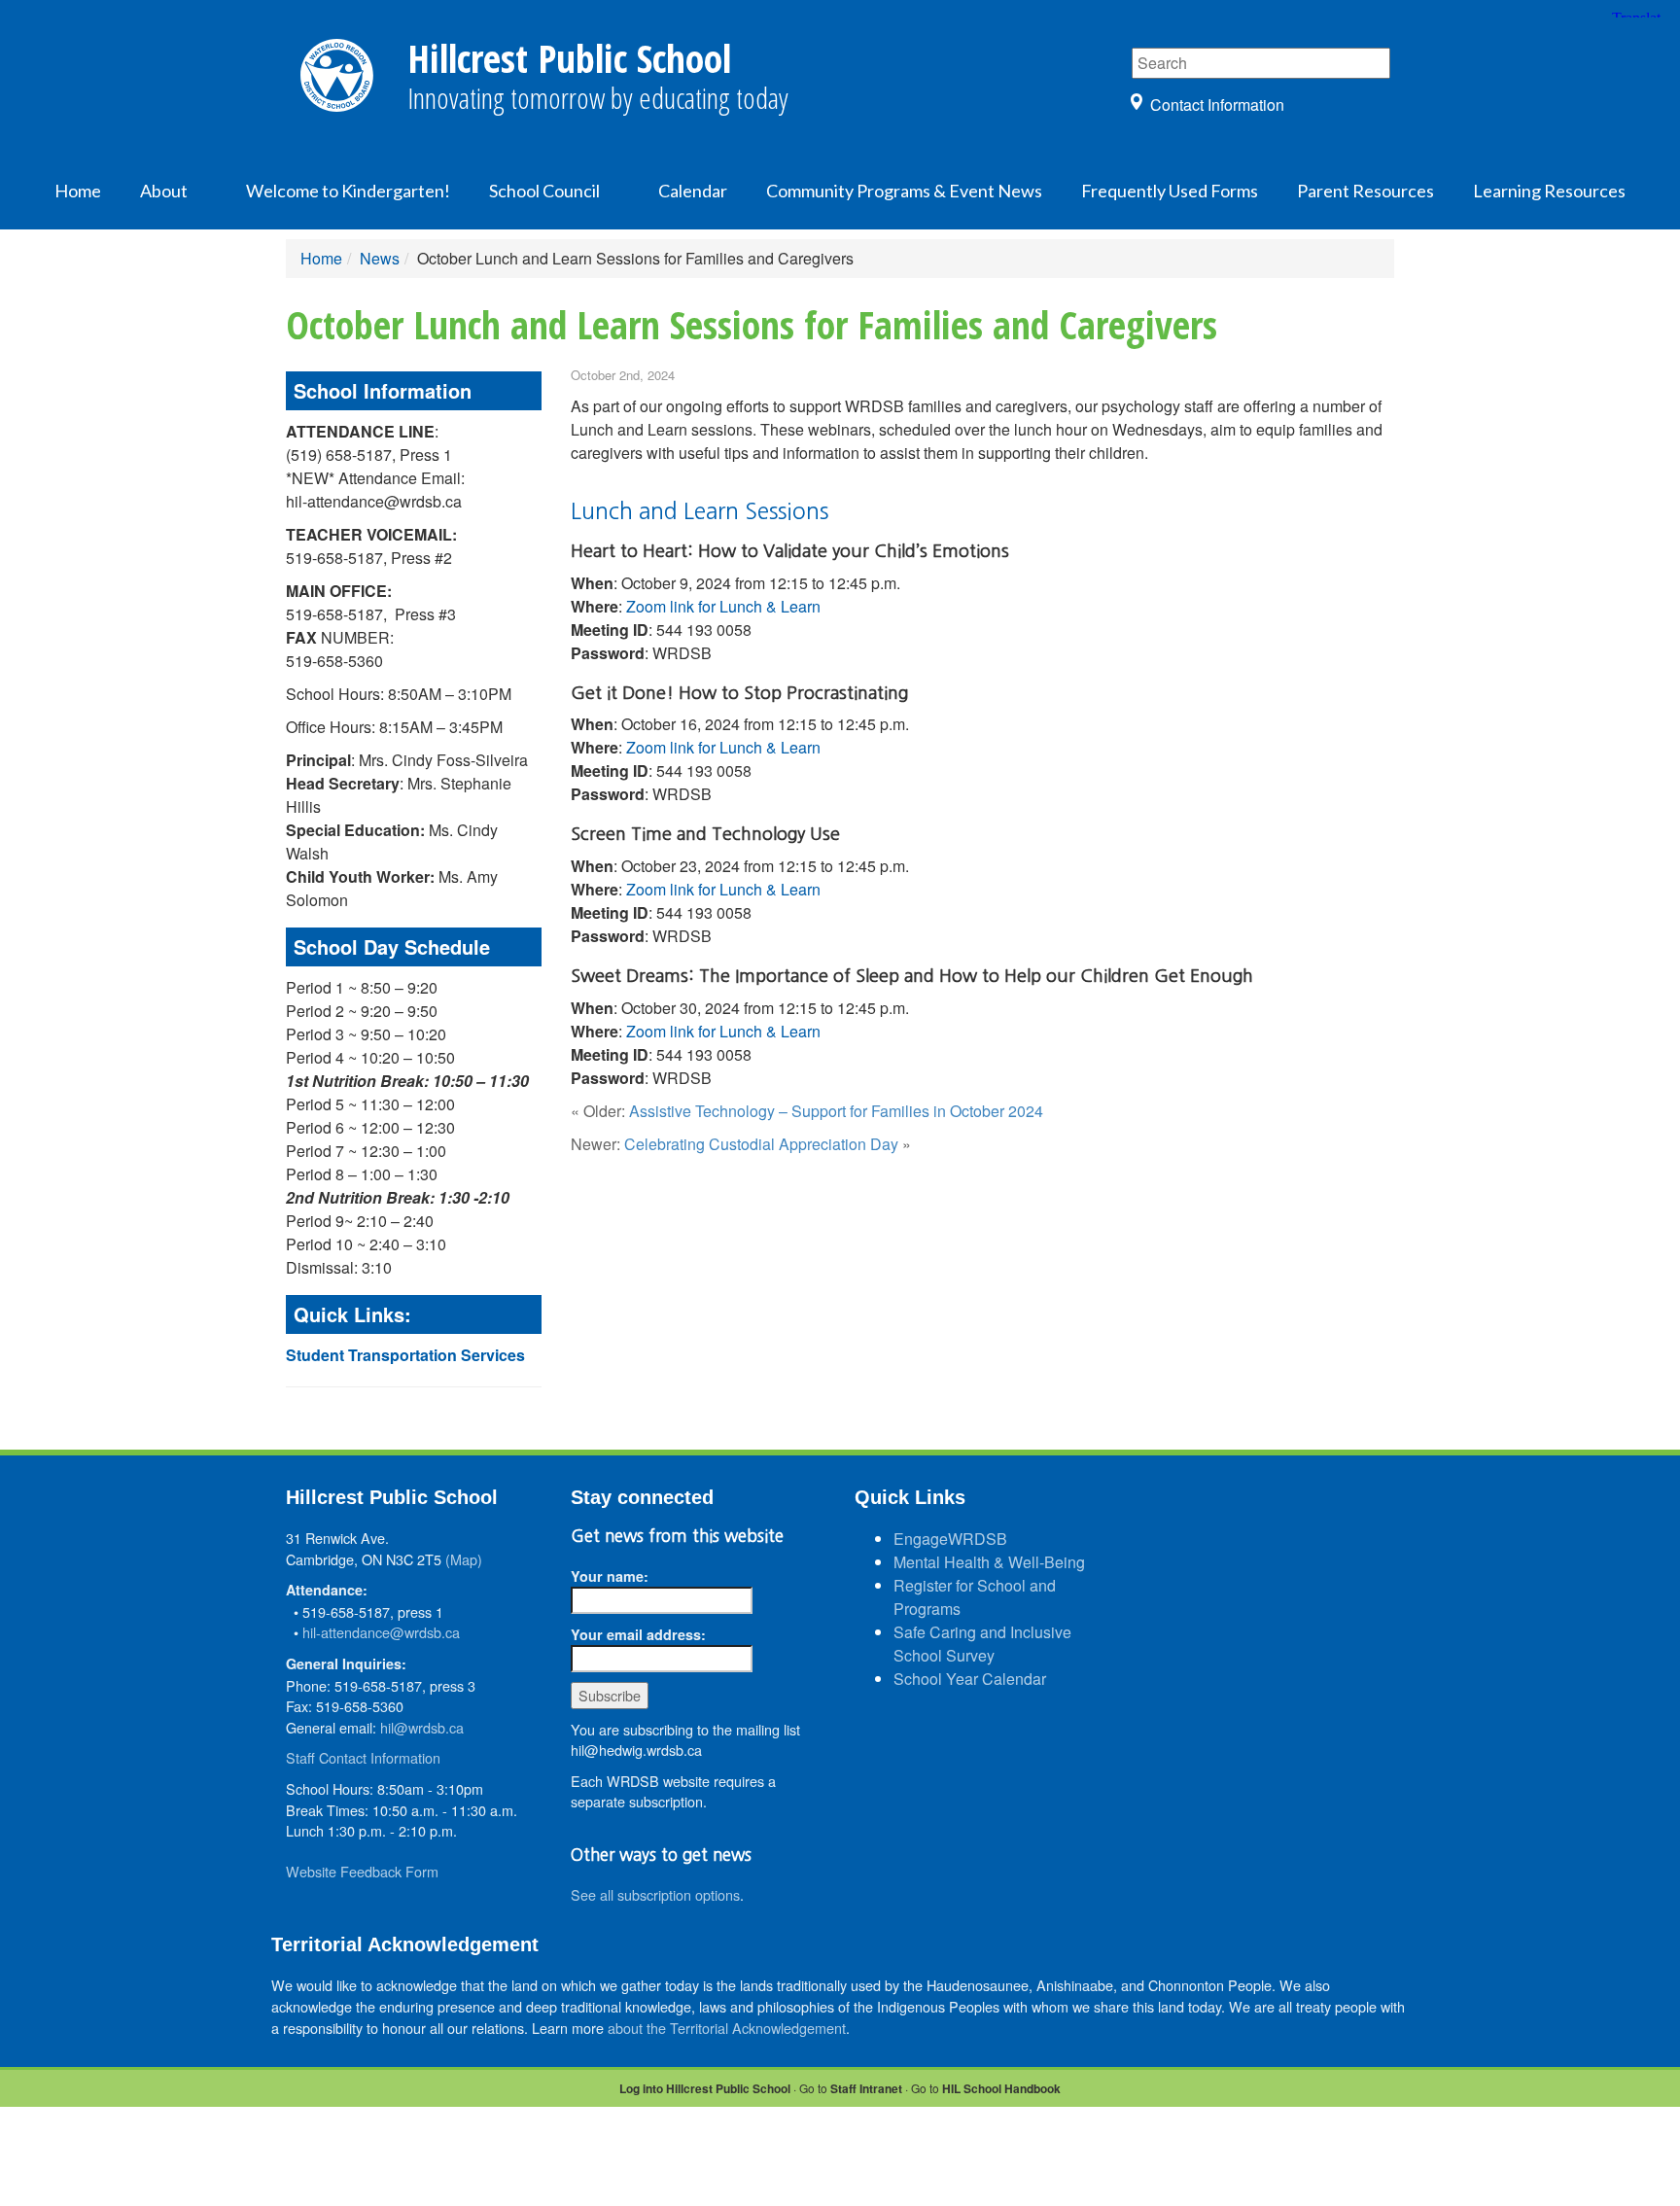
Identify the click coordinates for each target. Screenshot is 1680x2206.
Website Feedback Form (362, 1871)
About (164, 191)
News (380, 258)
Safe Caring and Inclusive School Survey (982, 1644)
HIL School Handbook (1001, 2088)
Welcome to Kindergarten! (348, 191)
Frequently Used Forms (1170, 191)
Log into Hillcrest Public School (705, 2088)
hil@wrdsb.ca (422, 1727)
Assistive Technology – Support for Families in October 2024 (836, 1111)
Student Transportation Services (405, 1355)
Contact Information (1217, 105)
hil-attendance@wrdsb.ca (381, 1632)
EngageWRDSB (950, 1539)
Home (78, 191)
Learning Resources (1549, 191)
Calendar (693, 191)
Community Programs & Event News (904, 191)
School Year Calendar (970, 1679)
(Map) (464, 1559)
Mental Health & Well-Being (989, 1562)
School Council (544, 191)
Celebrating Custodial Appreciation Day (761, 1144)
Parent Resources (1365, 191)
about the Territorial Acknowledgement (727, 2028)
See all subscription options (655, 1894)
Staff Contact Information (363, 1757)
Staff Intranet (866, 2088)
